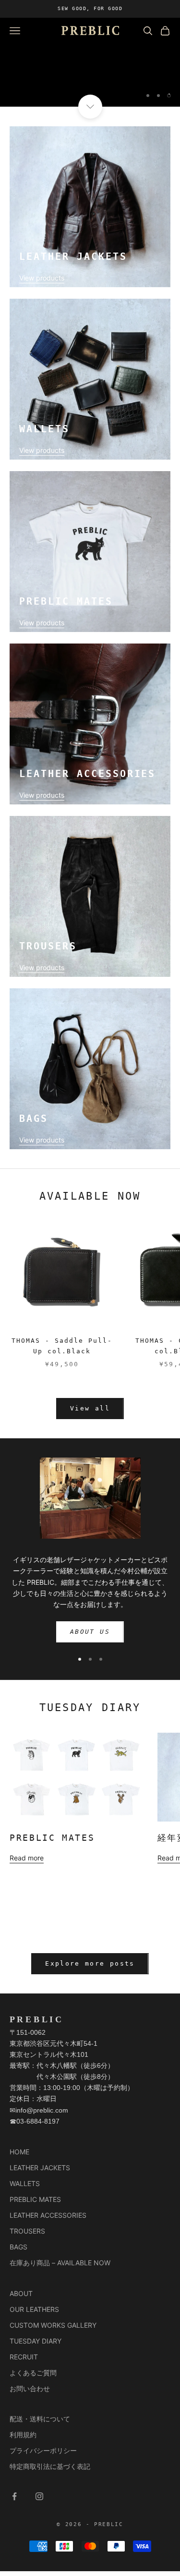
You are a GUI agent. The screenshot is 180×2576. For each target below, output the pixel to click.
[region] (90, 62)
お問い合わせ (30, 2388)
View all (90, 1408)
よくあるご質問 (33, 2373)
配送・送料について (40, 2419)
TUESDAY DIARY (36, 2341)
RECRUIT (24, 2357)
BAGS (18, 2247)
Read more (27, 1858)
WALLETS (25, 2183)
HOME (19, 2152)
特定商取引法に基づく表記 (50, 2466)
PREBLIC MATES (52, 1838)
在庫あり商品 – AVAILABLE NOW (60, 2263)
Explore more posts (90, 1963)
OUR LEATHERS (34, 2309)
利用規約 (23, 2435)
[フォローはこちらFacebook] (14, 2496)
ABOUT (21, 2293)
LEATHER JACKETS (40, 2168)
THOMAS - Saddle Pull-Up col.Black (62, 1346)
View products (42, 278)
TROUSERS (27, 2231)
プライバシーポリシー (43, 2450)
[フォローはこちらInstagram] (39, 2496)
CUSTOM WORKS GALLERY (53, 2325)
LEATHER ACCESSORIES (48, 2215)
